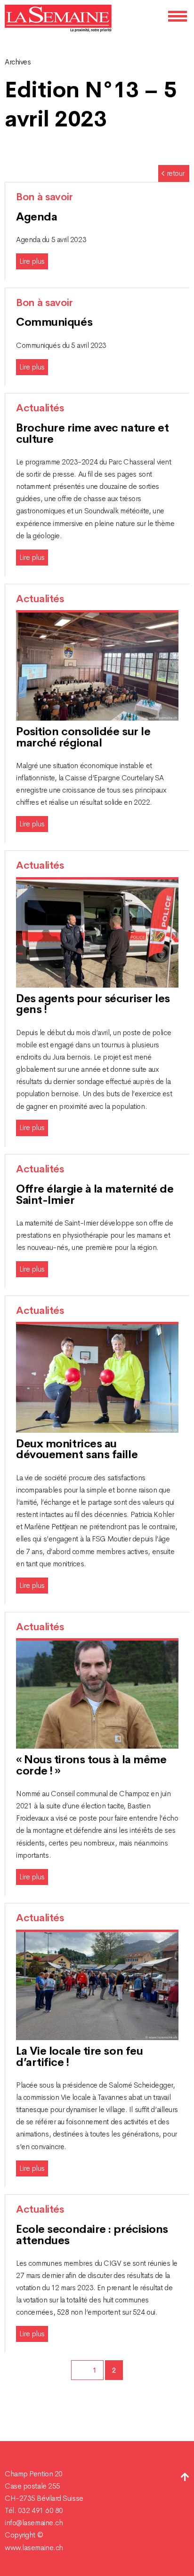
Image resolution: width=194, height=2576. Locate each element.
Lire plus (32, 261)
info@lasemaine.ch (34, 2523)
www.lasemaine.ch (34, 2548)
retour (176, 173)
